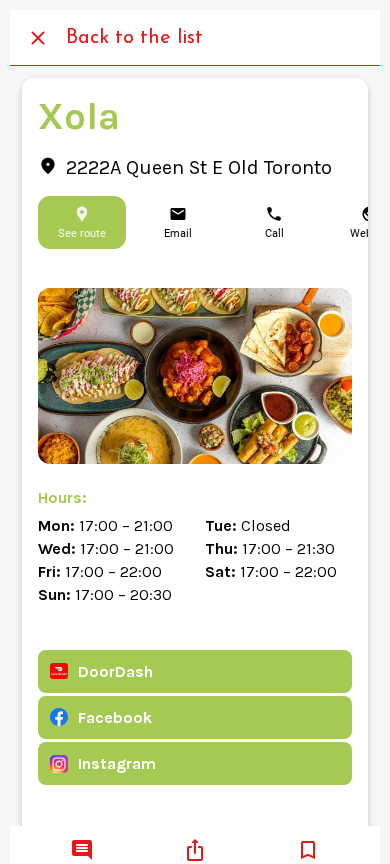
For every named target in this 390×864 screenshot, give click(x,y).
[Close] (38, 38)
